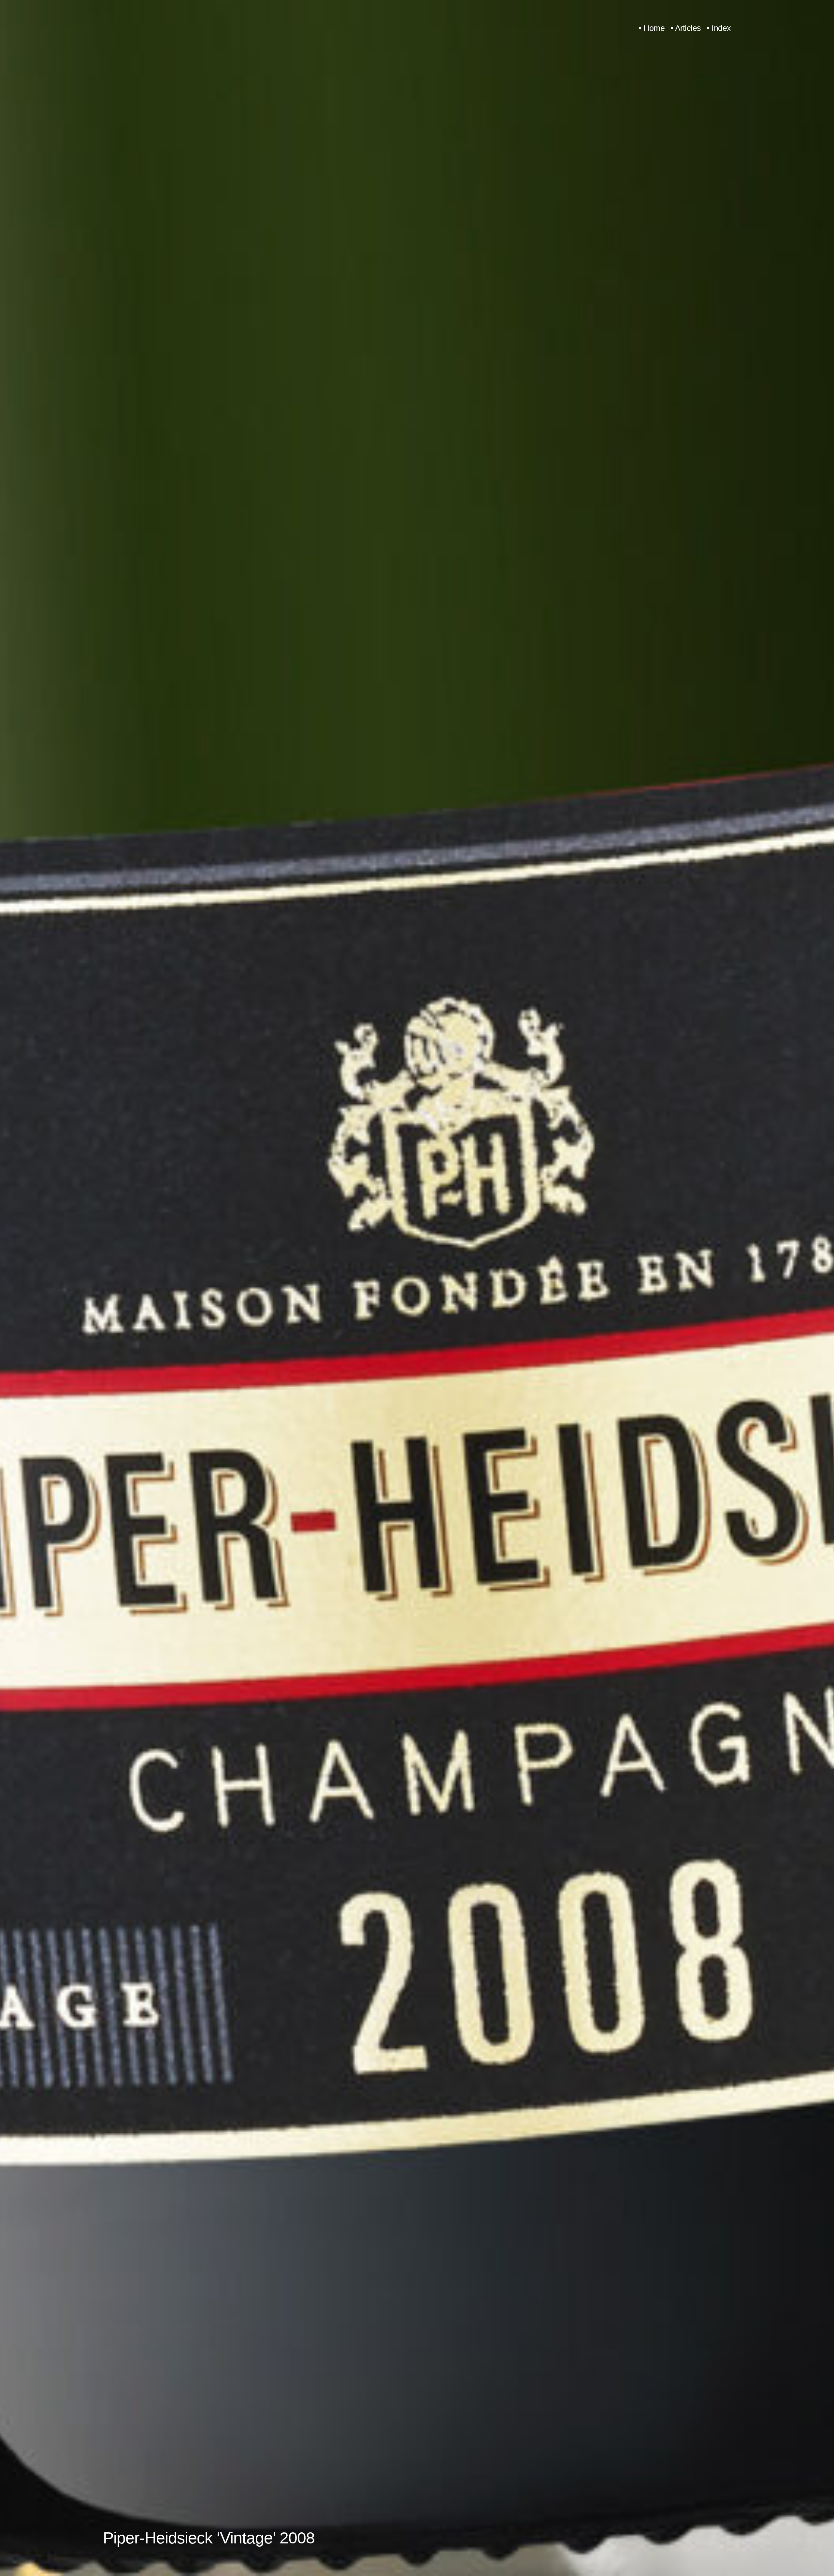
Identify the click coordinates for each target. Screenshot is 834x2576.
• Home (652, 28)
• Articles (686, 28)
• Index (719, 28)
